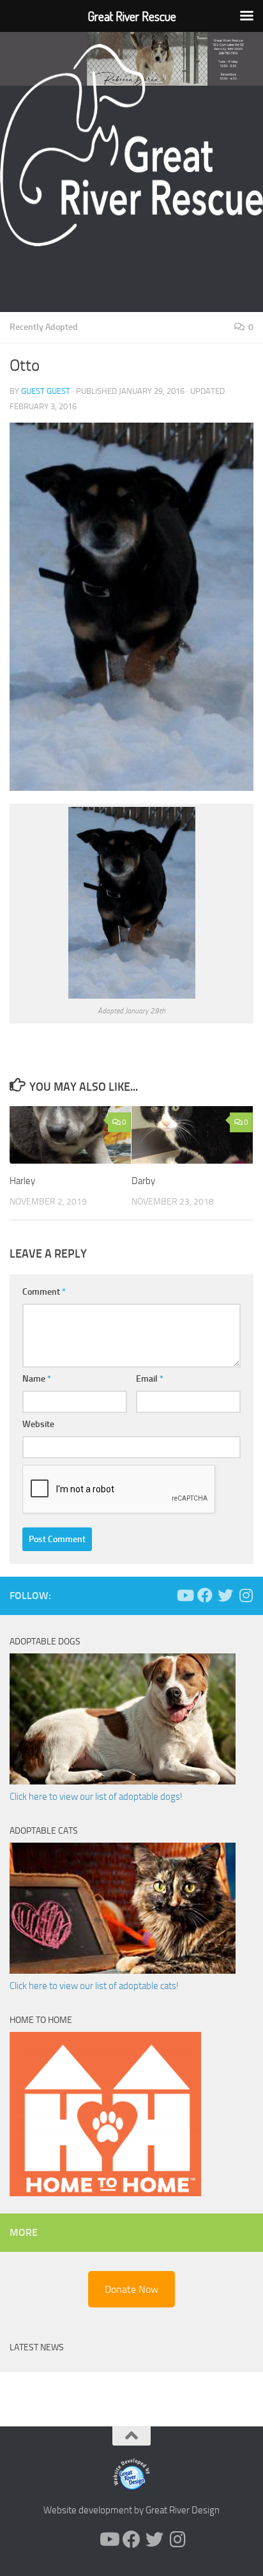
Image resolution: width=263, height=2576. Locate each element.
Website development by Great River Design (131, 2510)
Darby (143, 1181)
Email (150, 1379)
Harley (22, 1181)
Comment (44, 1292)
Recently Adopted (44, 327)
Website (38, 1424)
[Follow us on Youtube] (184, 1595)
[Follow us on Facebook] (205, 1595)
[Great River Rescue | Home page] (131, 145)
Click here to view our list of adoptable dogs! (96, 1797)
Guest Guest (46, 391)
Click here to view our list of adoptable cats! (94, 1986)
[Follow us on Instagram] (246, 1595)
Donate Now (131, 2289)
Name (37, 1379)
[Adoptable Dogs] (123, 1781)
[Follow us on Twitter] (225, 1595)
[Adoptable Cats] (123, 1971)
